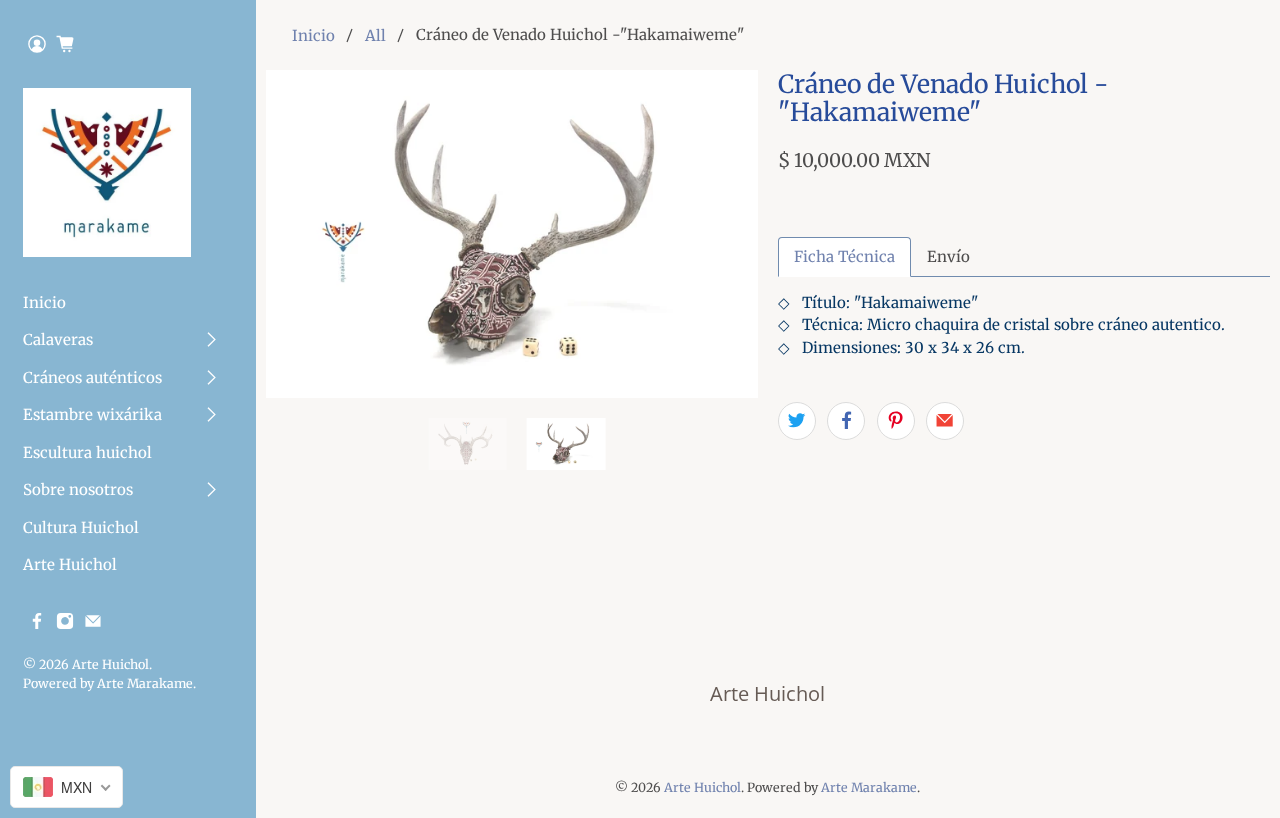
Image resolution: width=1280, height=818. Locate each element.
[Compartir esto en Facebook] (846, 421)
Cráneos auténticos (92, 377)
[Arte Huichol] (107, 172)
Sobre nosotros (78, 489)
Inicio (44, 302)
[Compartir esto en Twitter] (797, 421)
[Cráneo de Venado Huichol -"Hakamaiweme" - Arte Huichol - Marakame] (512, 234)
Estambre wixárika (92, 414)
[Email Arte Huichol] (93, 624)
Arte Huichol (70, 564)
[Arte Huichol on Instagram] (65, 624)
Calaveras (58, 339)
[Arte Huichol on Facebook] (37, 624)
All (375, 35)
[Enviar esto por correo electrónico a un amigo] (945, 421)
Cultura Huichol (81, 527)
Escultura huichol (87, 452)
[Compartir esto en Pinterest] (896, 421)
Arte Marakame (145, 683)
